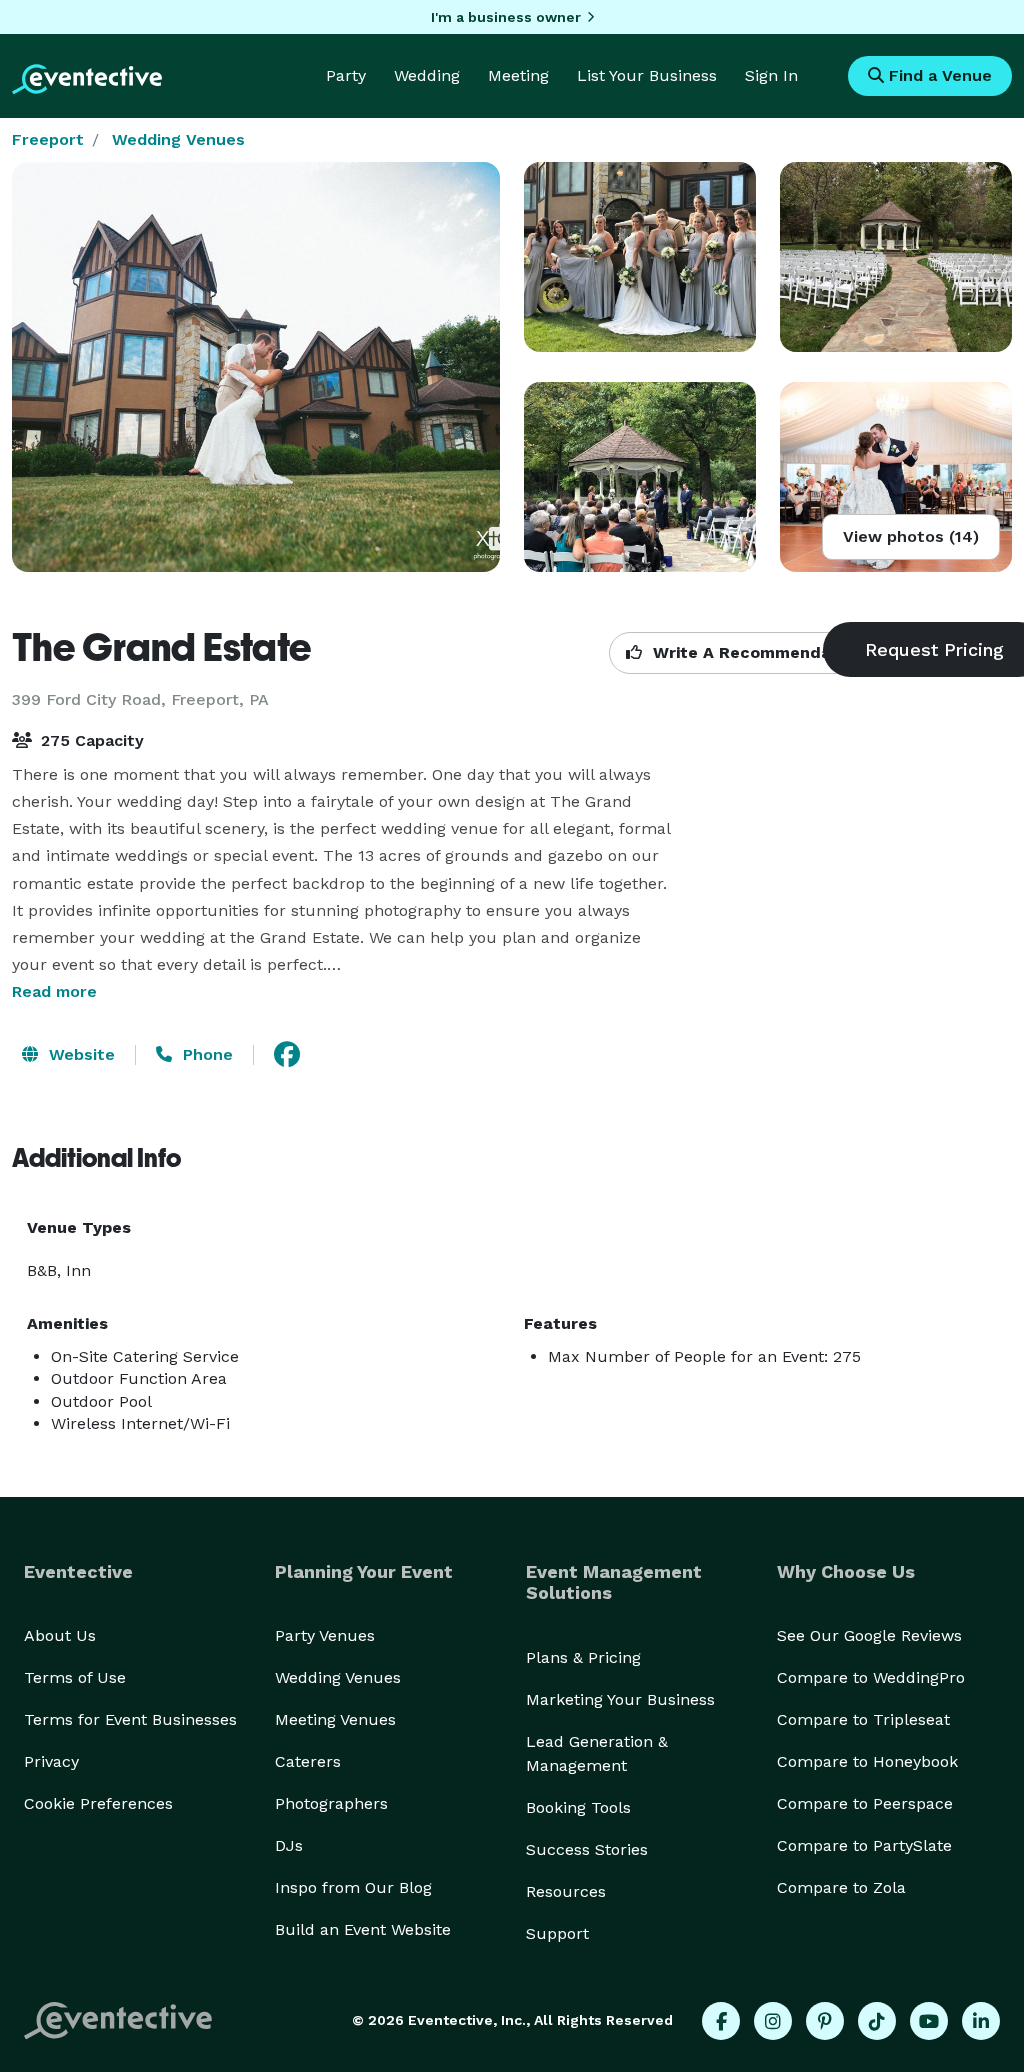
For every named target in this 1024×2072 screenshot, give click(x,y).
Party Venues (325, 1635)
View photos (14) (911, 536)
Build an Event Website (363, 1929)
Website (79, 1054)
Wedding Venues (178, 139)
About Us (60, 1635)
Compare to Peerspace (865, 1803)
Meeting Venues (335, 1719)
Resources (566, 1891)
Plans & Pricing (583, 1657)
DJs (289, 1845)
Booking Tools (578, 1807)
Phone (205, 1054)
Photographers (331, 1803)
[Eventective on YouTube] (929, 2021)
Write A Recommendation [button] (755, 652)
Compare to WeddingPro (871, 1677)
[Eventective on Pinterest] (825, 2021)
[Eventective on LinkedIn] (981, 2021)
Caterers (308, 1761)
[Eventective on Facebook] (721, 2021)
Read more (54, 991)
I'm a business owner (506, 17)
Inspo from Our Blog (353, 1887)
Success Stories (587, 1849)
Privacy (51, 1761)
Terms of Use (75, 1677)
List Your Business (647, 75)
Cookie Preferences (98, 1803)
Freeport (48, 139)
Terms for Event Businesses (130, 1719)
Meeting (518, 75)
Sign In (771, 75)
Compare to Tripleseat (863, 1719)
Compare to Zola (841, 1887)
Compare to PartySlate (864, 1845)
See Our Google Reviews (869, 1635)
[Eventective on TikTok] (877, 2021)
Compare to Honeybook (867, 1761)
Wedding (427, 75)
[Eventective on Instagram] (773, 2021)
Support (557, 1933)
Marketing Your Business (620, 1699)
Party (346, 75)
